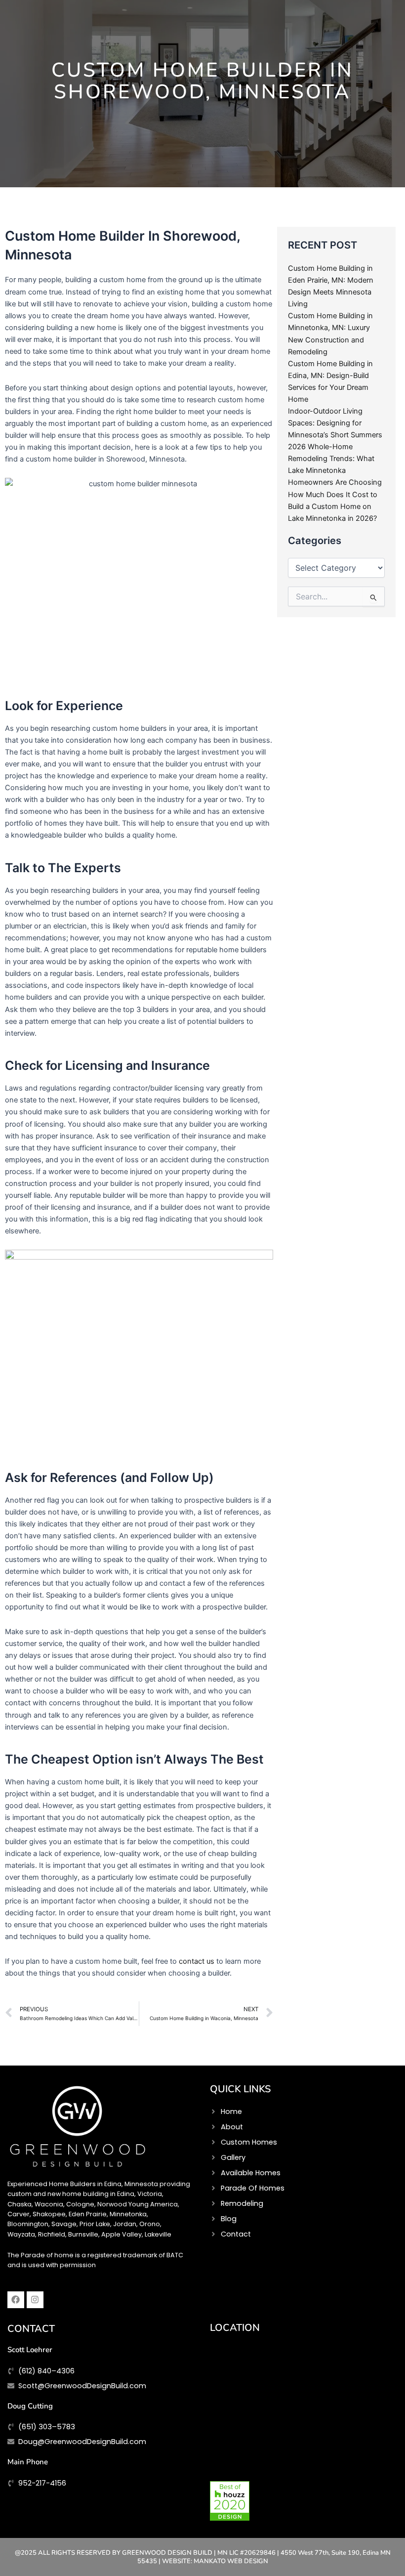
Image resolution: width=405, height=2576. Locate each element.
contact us (198, 1961)
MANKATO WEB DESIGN (231, 2561)
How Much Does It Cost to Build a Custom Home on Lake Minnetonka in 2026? (333, 507)
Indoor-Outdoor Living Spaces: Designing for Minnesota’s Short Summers (335, 423)
